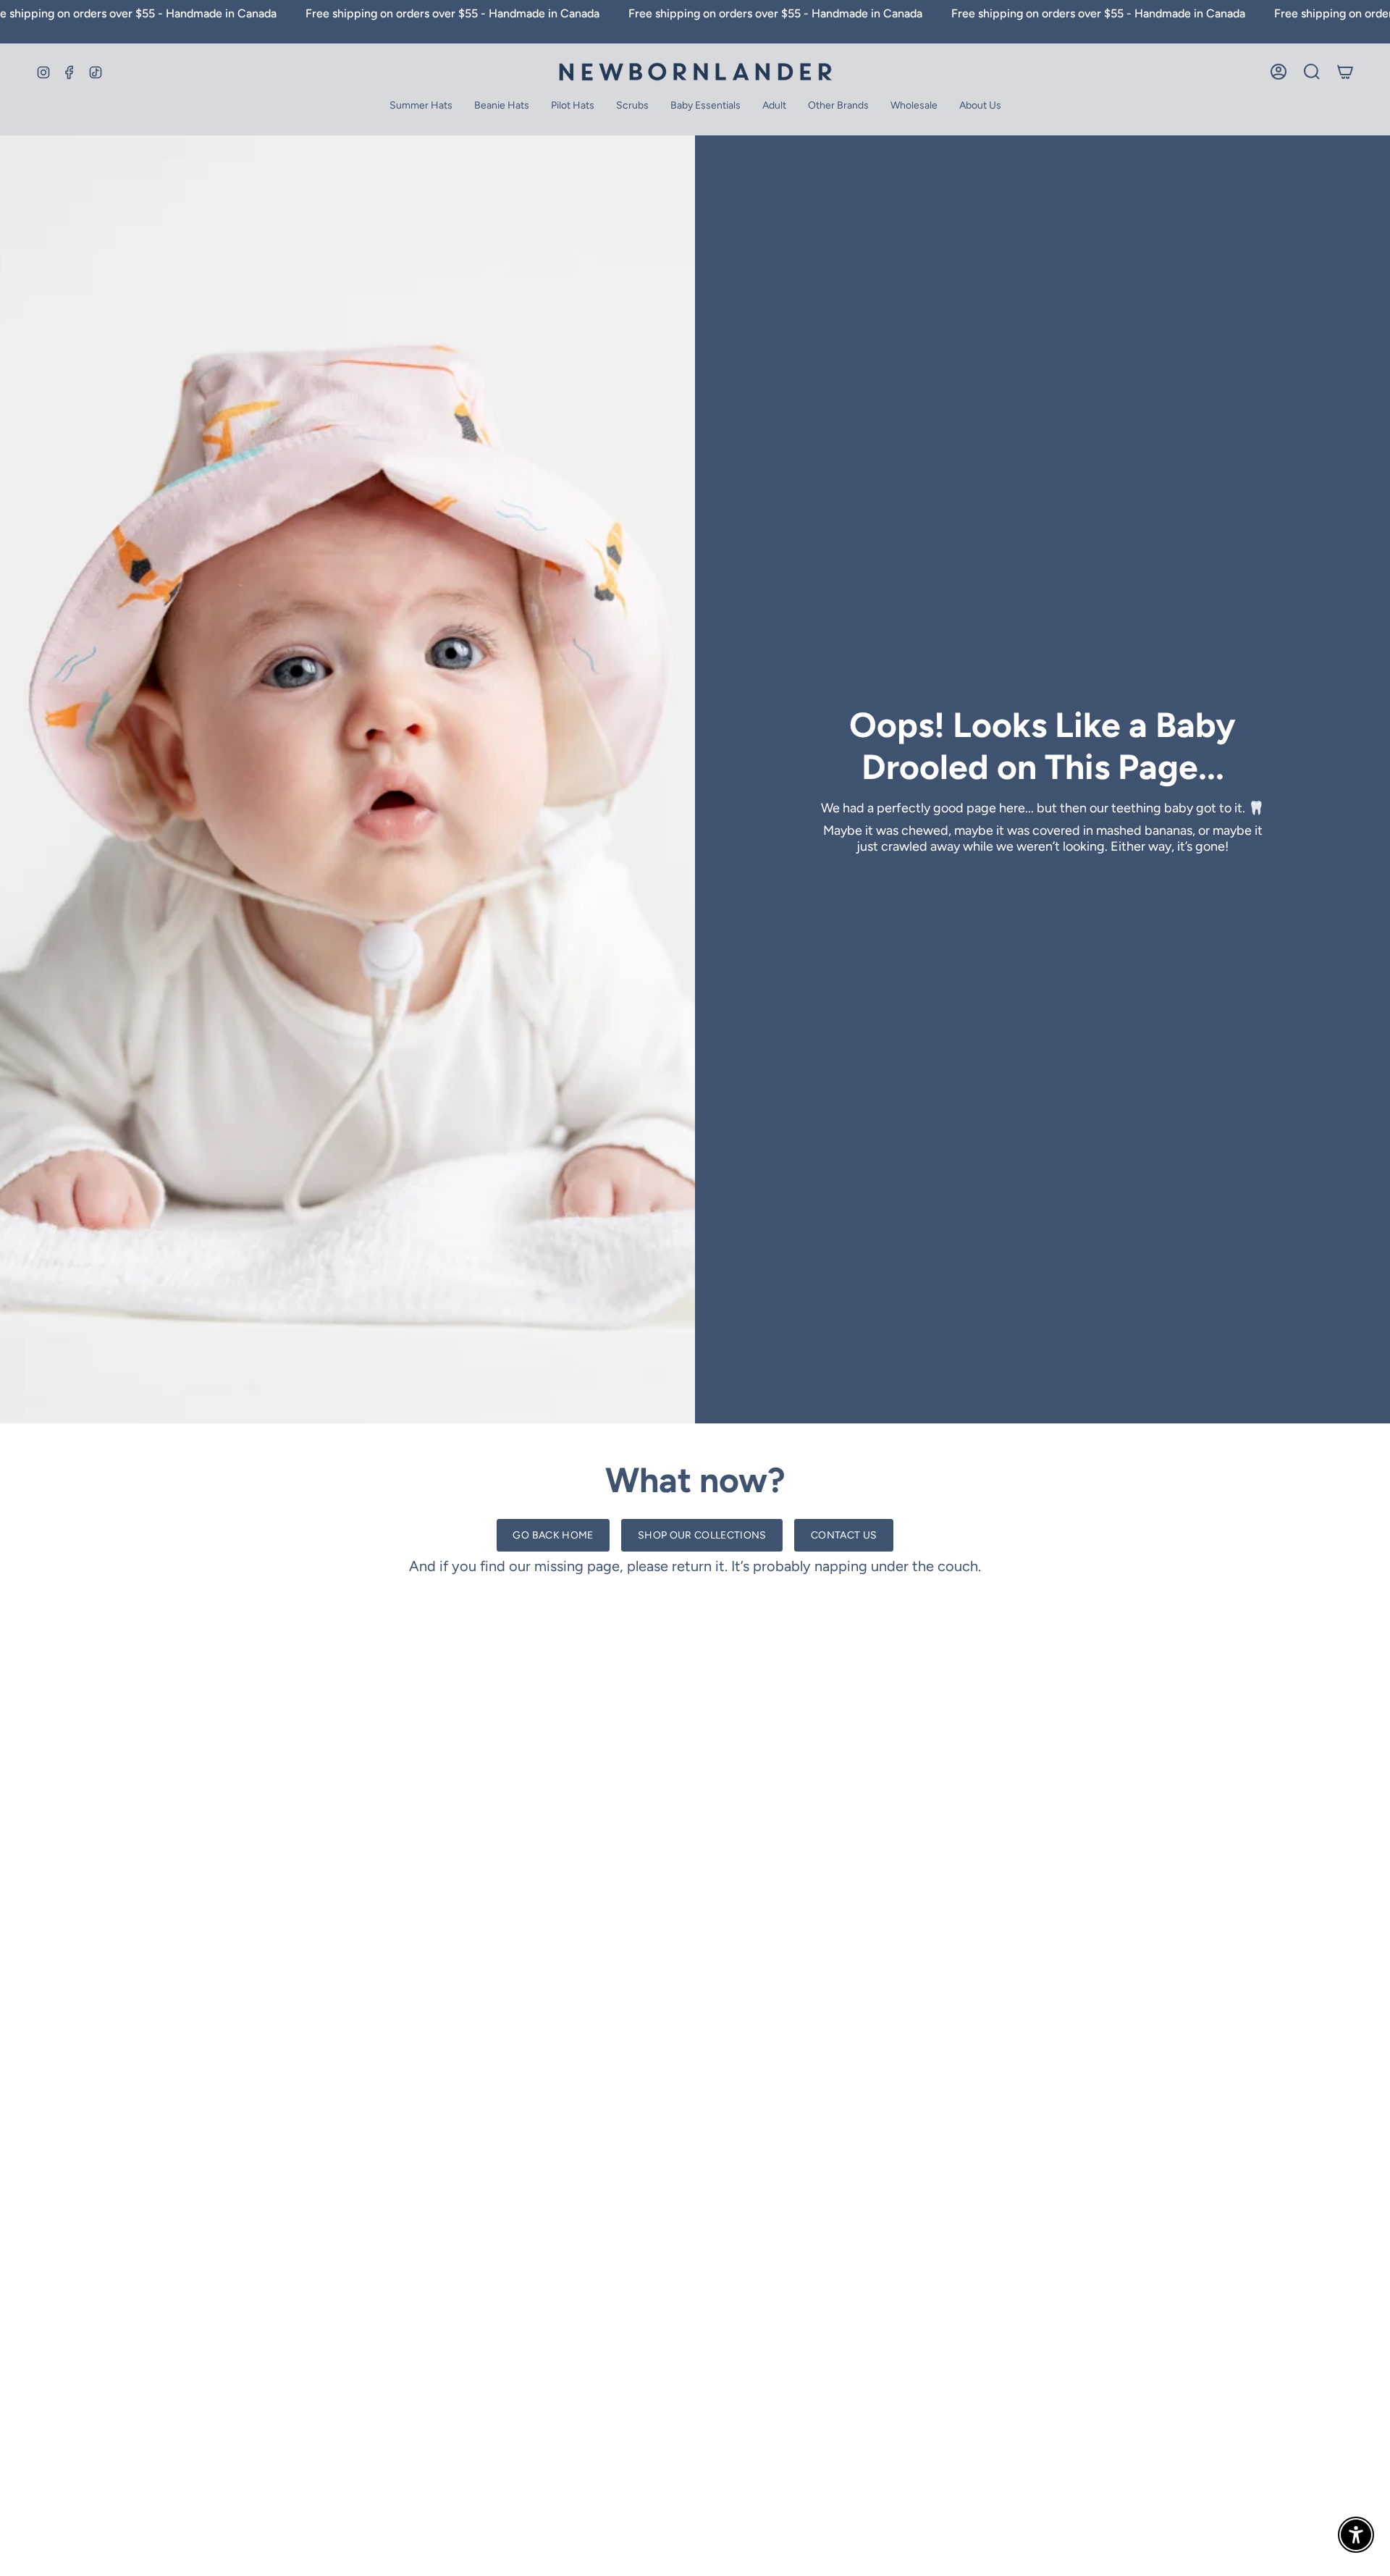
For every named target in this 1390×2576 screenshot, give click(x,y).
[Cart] (1345, 72)
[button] (705, 107)
